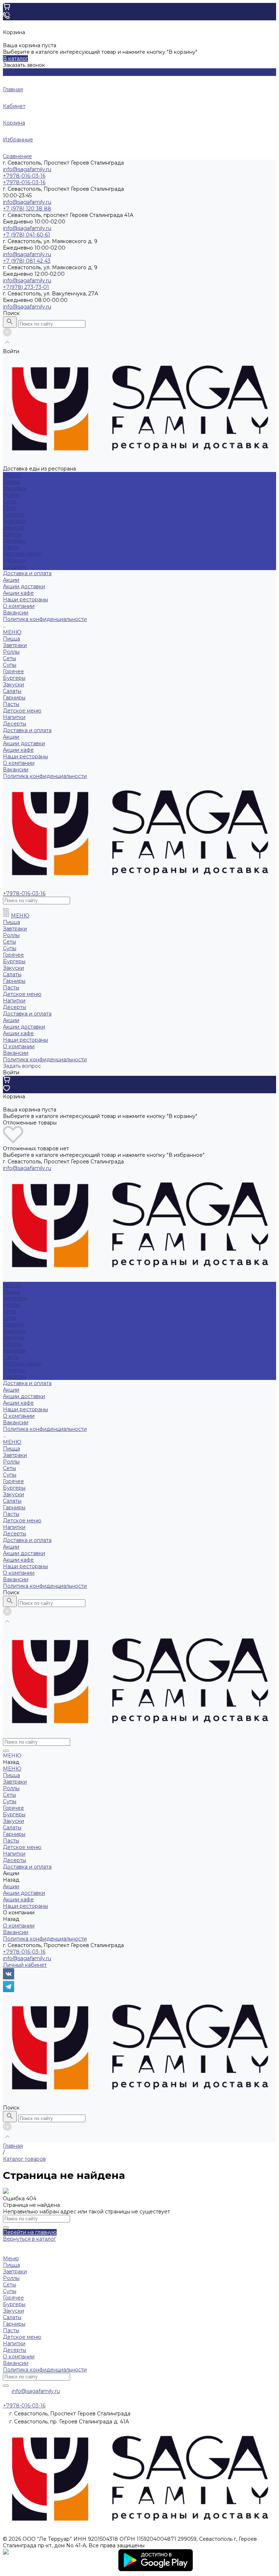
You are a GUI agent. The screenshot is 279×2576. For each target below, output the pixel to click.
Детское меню (22, 554)
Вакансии (16, 613)
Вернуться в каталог (29, 2239)
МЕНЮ (12, 632)
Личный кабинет (25, 1965)
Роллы (11, 495)
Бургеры (14, 521)
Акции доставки (24, 586)
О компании (19, 763)
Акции (11, 737)
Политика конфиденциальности (45, 619)
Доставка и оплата (27, 730)
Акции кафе (18, 593)
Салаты (12, 534)
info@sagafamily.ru (27, 169)
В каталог (15, 58)
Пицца (11, 482)
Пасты (11, 547)
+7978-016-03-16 (24, 1952)
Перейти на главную (30, 2232)
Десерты (15, 567)
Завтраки (15, 488)
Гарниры (14, 541)
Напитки (14, 560)
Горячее (13, 514)
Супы (10, 508)
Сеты (9, 501)
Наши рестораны (25, 756)
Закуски (13, 528)
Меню (11, 2258)
